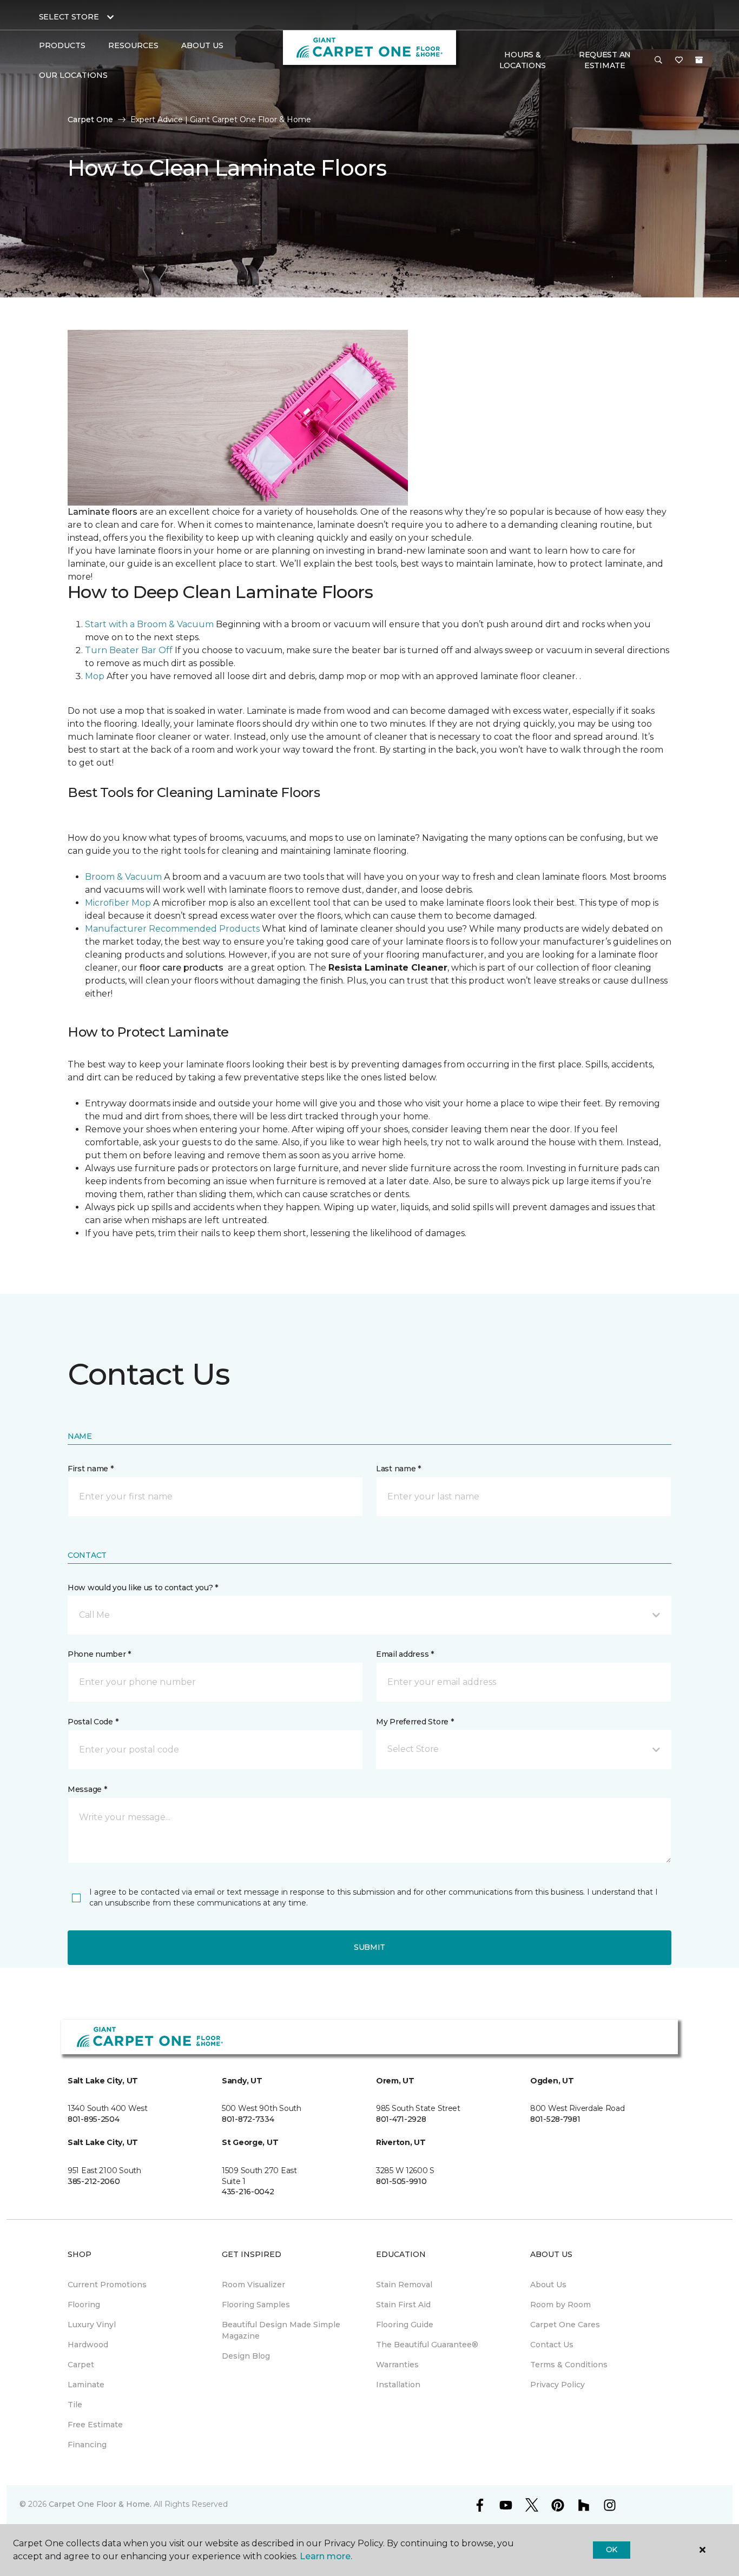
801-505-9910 (401, 2181)
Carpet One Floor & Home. (100, 2504)
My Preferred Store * (415, 1722)
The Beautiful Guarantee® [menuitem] (427, 2345)
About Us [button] (202, 45)
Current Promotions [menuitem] (107, 2285)
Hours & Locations (523, 60)
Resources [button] (133, 45)
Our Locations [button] (73, 75)
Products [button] (62, 45)
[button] (658, 61)
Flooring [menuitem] (84, 2305)
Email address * (405, 1654)
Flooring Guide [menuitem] (405, 2325)
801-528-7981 (555, 2119)
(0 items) (699, 60)
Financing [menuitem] (87, 2445)
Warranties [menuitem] (397, 2365)
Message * (87, 1789)
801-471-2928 (401, 2119)
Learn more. (326, 2556)
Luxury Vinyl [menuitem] (92, 2325)
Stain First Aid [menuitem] (403, 2305)
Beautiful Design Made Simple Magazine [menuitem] (281, 2330)
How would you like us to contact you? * (143, 1588)
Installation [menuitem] (398, 2385)
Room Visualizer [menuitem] (253, 2285)
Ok (612, 2550)
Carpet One (90, 119)
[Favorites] (679, 61)
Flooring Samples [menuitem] (256, 2305)
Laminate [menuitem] (86, 2385)
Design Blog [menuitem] (246, 2356)
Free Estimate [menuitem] (95, 2425)
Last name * (398, 1469)
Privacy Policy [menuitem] (557, 2385)
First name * (91, 1469)
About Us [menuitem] (548, 2285)
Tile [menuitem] (75, 2405)
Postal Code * (93, 1722)
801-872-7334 (248, 2119)
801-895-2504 (94, 2119)
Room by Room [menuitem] (560, 2305)
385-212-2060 (94, 2181)
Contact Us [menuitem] (552, 2345)
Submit (369, 1947)
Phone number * (99, 1654)
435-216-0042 (248, 2192)
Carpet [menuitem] (81, 2365)
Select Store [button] (69, 17)
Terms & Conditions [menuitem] (569, 2365)
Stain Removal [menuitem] (404, 2285)
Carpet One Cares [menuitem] (565, 2325)
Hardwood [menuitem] (88, 2345)
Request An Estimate (605, 60)
